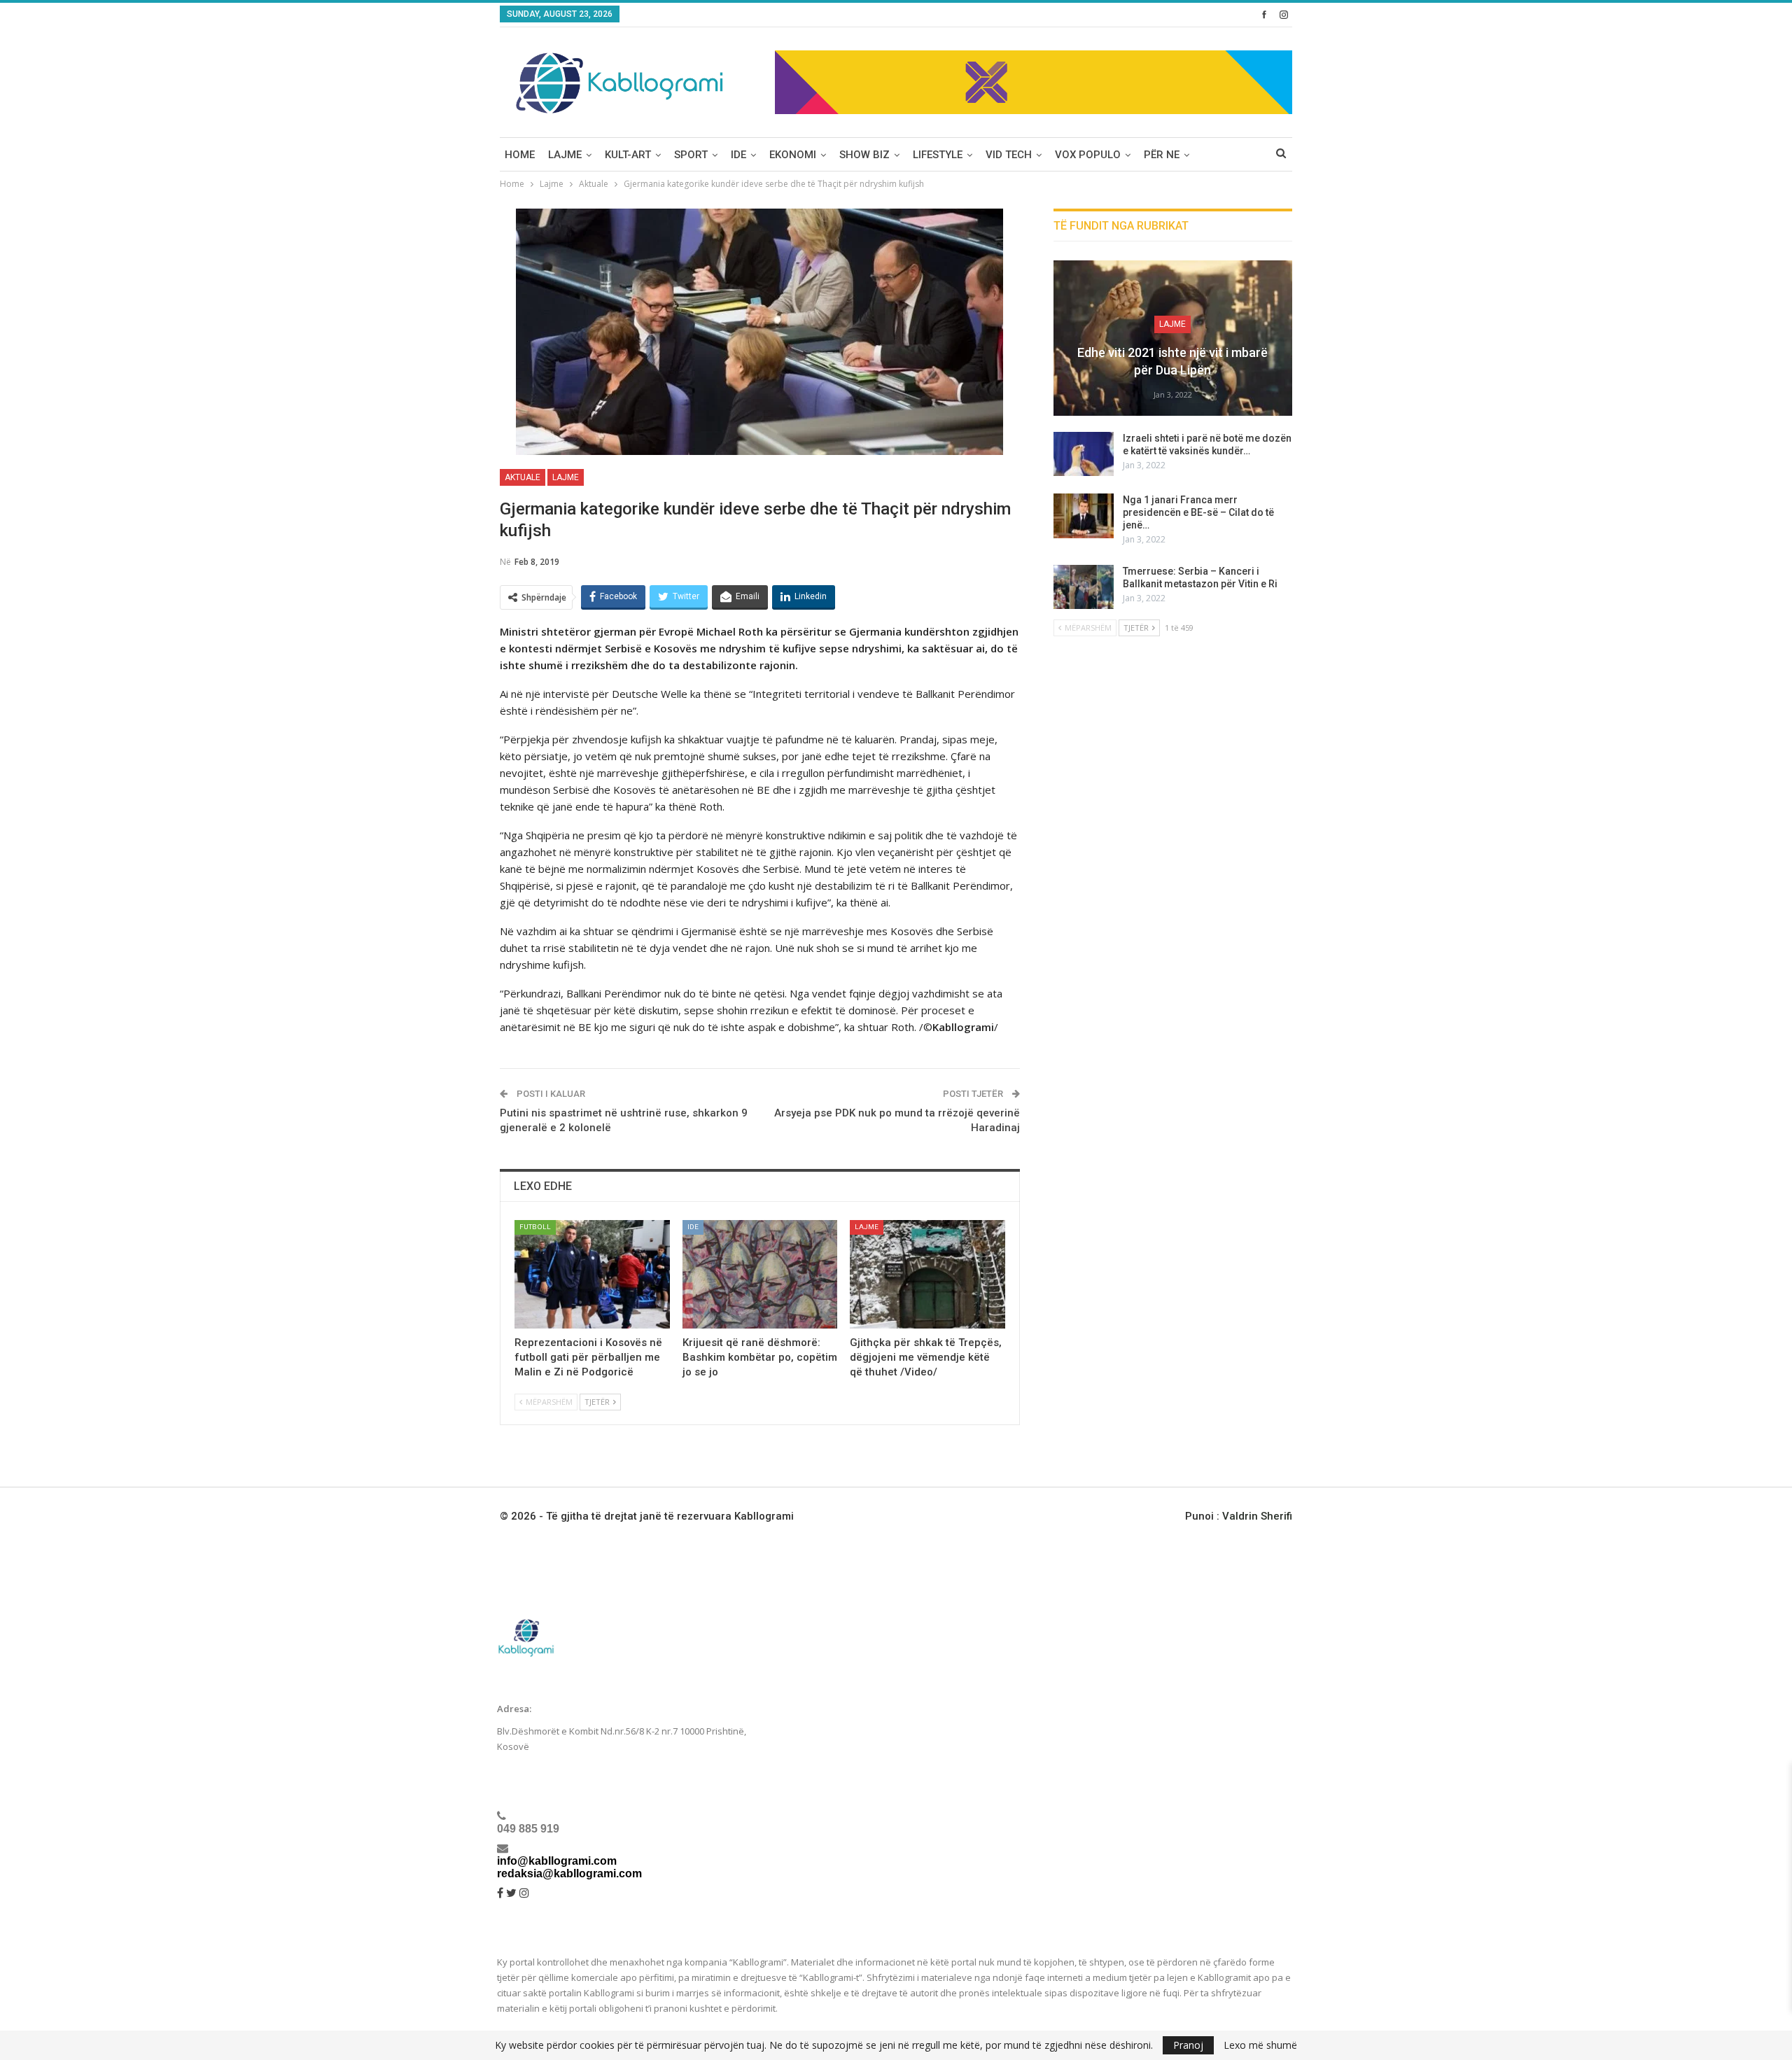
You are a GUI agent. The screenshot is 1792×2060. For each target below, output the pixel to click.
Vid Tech (1009, 155)
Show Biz (864, 155)
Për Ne (1162, 155)
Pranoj (1188, 2045)
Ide (738, 155)
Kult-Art (628, 155)
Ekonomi (793, 155)
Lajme (565, 155)
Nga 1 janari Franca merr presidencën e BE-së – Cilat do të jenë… (1198, 512)
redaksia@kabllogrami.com (569, 1873)
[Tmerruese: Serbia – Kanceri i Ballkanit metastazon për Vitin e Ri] (1084, 587)
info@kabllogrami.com (557, 1861)
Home (520, 155)
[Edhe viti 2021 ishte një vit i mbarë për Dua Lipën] (1173, 338)
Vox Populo (1088, 155)
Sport (691, 155)
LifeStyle (938, 155)
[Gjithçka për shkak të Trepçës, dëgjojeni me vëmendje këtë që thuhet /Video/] (927, 1274)
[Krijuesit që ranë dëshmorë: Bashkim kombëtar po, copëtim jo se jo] (760, 1274)
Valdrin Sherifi (1257, 1516)
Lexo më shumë (1260, 2045)
